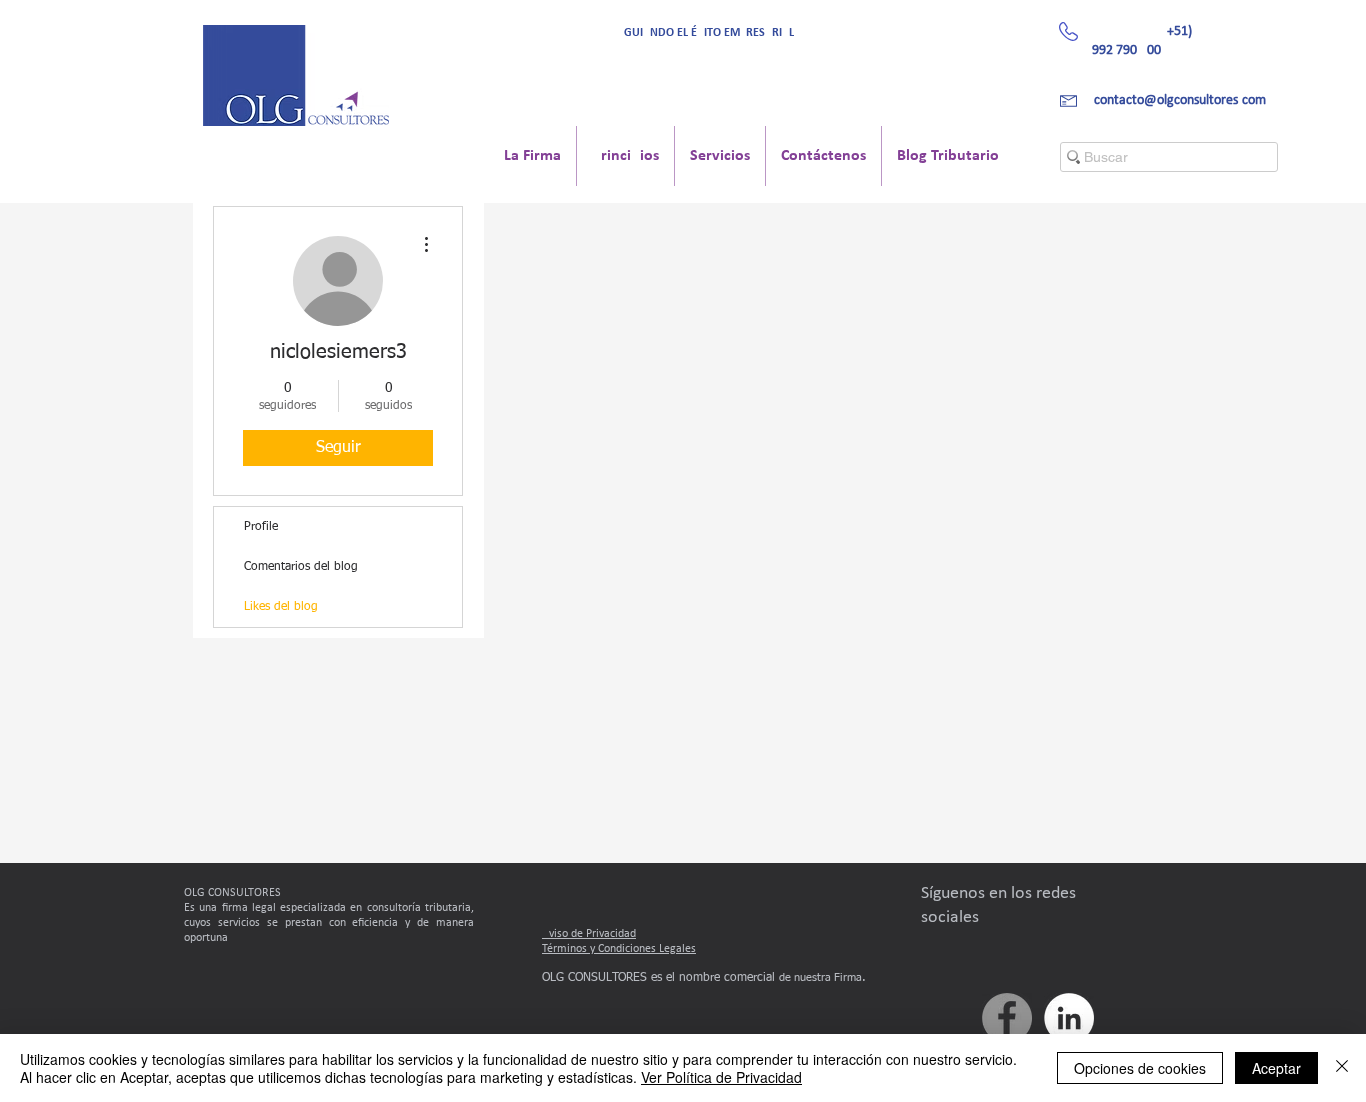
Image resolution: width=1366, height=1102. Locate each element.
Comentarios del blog (301, 567)
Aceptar (1276, 1068)
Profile (261, 527)
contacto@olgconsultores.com (1180, 100)
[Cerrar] (1342, 1068)
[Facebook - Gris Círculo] (1007, 1018)
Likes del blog (281, 607)
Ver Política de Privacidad (721, 1077)
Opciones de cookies (1140, 1068)
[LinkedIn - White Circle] (1069, 1018)
